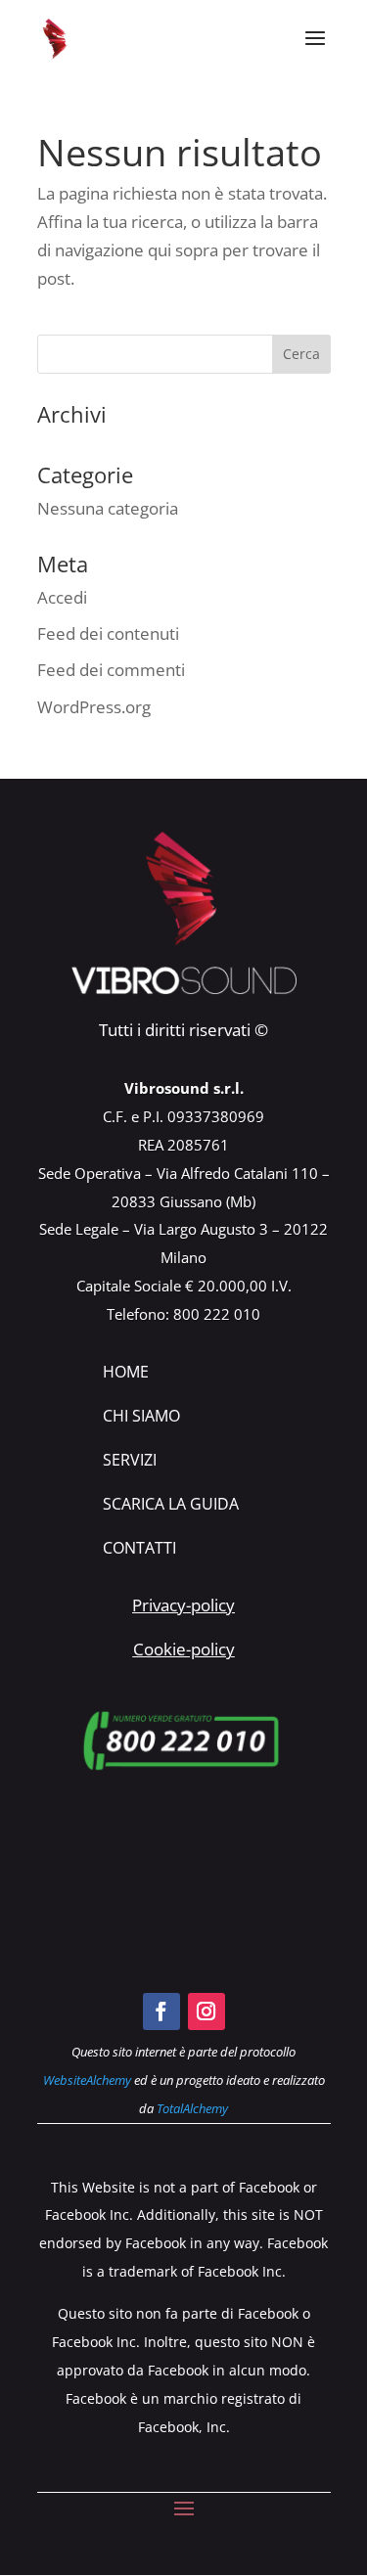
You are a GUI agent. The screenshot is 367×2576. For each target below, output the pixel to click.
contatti (139, 1548)
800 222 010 (217, 1314)
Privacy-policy (183, 1605)
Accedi (62, 597)
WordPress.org (94, 707)
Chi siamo (141, 1416)
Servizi (130, 1460)
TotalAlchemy (192, 2108)
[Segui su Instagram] (206, 2011)
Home (126, 1372)
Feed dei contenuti (108, 633)
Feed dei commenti (111, 670)
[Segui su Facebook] (161, 2011)
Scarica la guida (171, 1504)
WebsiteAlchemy (87, 2080)
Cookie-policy (184, 1649)
